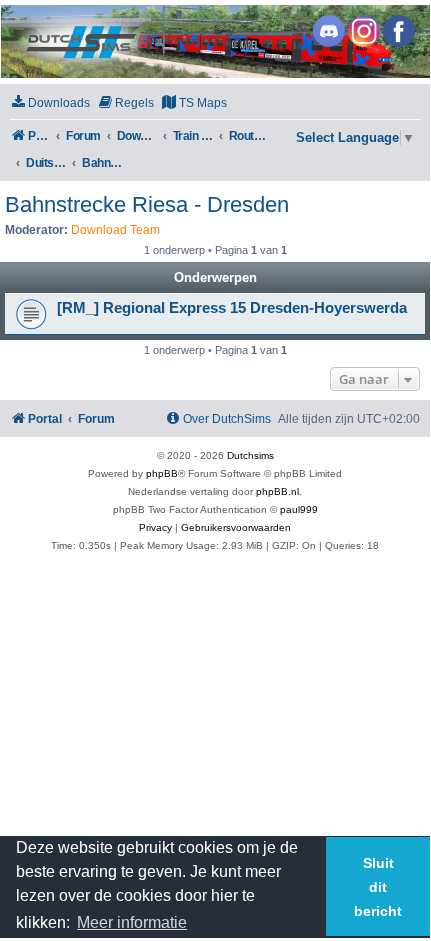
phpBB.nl (277, 491)
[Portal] (214, 41)
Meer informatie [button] (132, 922)
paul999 (299, 509)
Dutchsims (250, 455)
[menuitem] (50, 103)
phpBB (162, 473)
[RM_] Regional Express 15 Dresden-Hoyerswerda (232, 308)
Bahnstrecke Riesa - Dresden (147, 204)
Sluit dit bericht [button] (378, 887)
